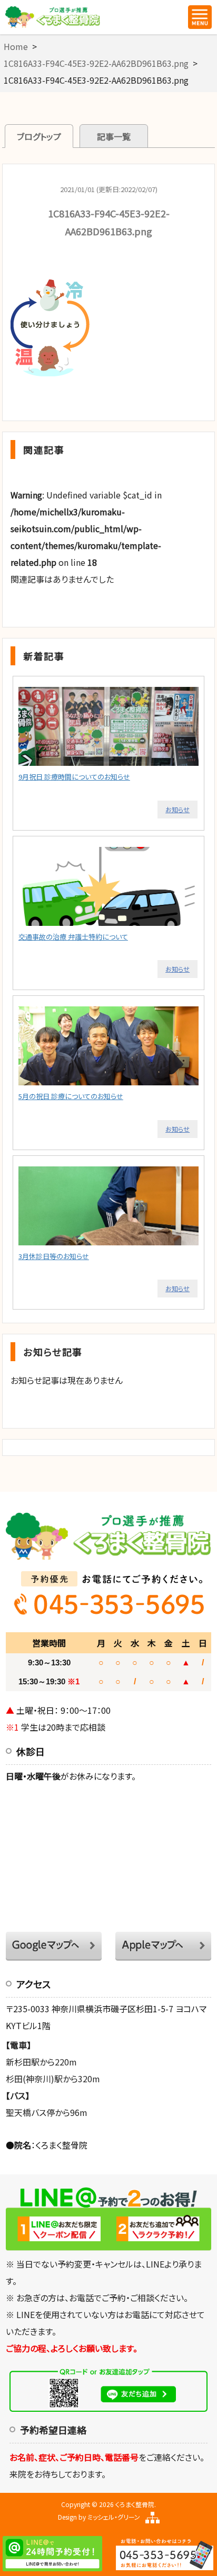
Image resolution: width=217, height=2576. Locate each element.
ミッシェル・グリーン (114, 2517)
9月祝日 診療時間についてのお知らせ (74, 777)
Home (16, 46)
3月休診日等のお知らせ (54, 1256)
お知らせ (177, 809)
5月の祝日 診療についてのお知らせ (71, 1096)
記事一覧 (114, 136)
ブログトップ (39, 136)
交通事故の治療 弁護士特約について (73, 937)
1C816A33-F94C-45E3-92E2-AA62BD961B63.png (96, 63)
